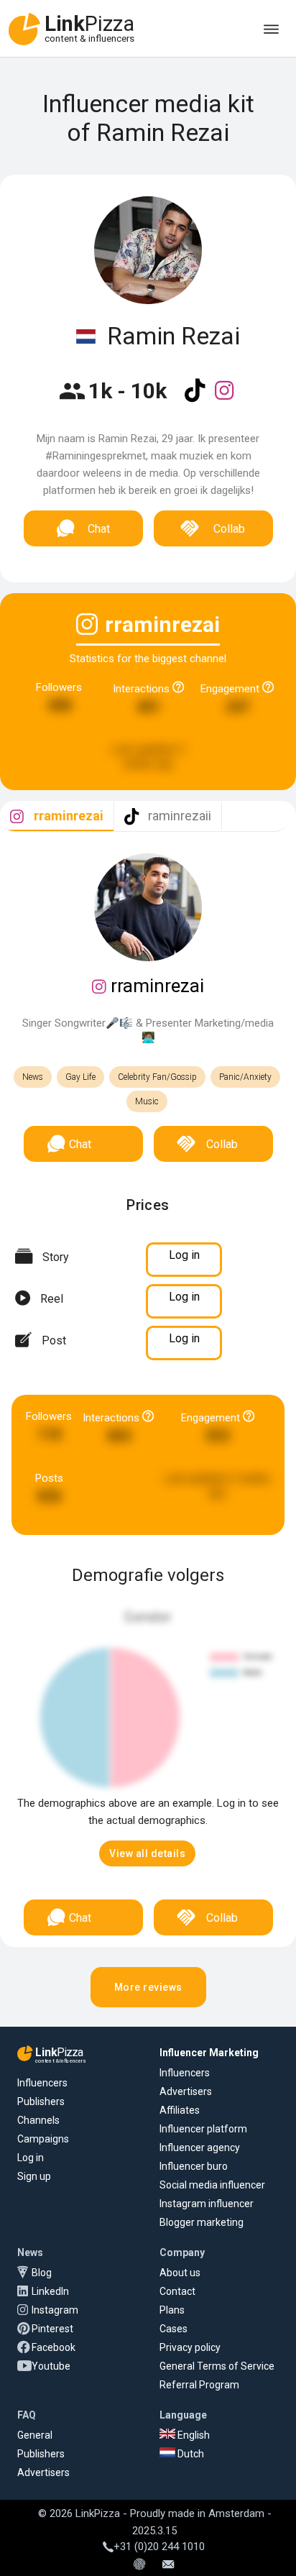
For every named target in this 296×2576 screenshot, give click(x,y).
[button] (147, 1853)
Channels (38, 2120)
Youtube (51, 2366)
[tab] (57, 816)
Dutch (190, 2454)
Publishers (41, 2101)
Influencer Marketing (209, 2053)
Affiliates (180, 2110)
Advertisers (186, 2091)
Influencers (42, 2083)
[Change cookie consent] (139, 2565)
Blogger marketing (202, 2222)
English (193, 2435)
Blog (42, 2273)
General (35, 2435)
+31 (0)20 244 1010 (159, 2547)
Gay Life (80, 1077)
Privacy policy (190, 2347)
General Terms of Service (217, 2366)
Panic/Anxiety (245, 1077)
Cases (174, 2329)
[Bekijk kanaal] (196, 400)
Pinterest (52, 2329)
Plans (172, 2310)
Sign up (34, 2176)
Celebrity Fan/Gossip (157, 1077)
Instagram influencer (207, 2204)
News (33, 1077)
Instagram (55, 2310)
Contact (177, 2291)
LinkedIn (50, 2291)
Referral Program (199, 2385)
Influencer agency (200, 2148)
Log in (31, 2158)
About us (180, 2273)
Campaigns (43, 2139)
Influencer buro (194, 2166)
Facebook (54, 2347)
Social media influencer (212, 2185)
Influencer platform (203, 2129)
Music (147, 1101)
